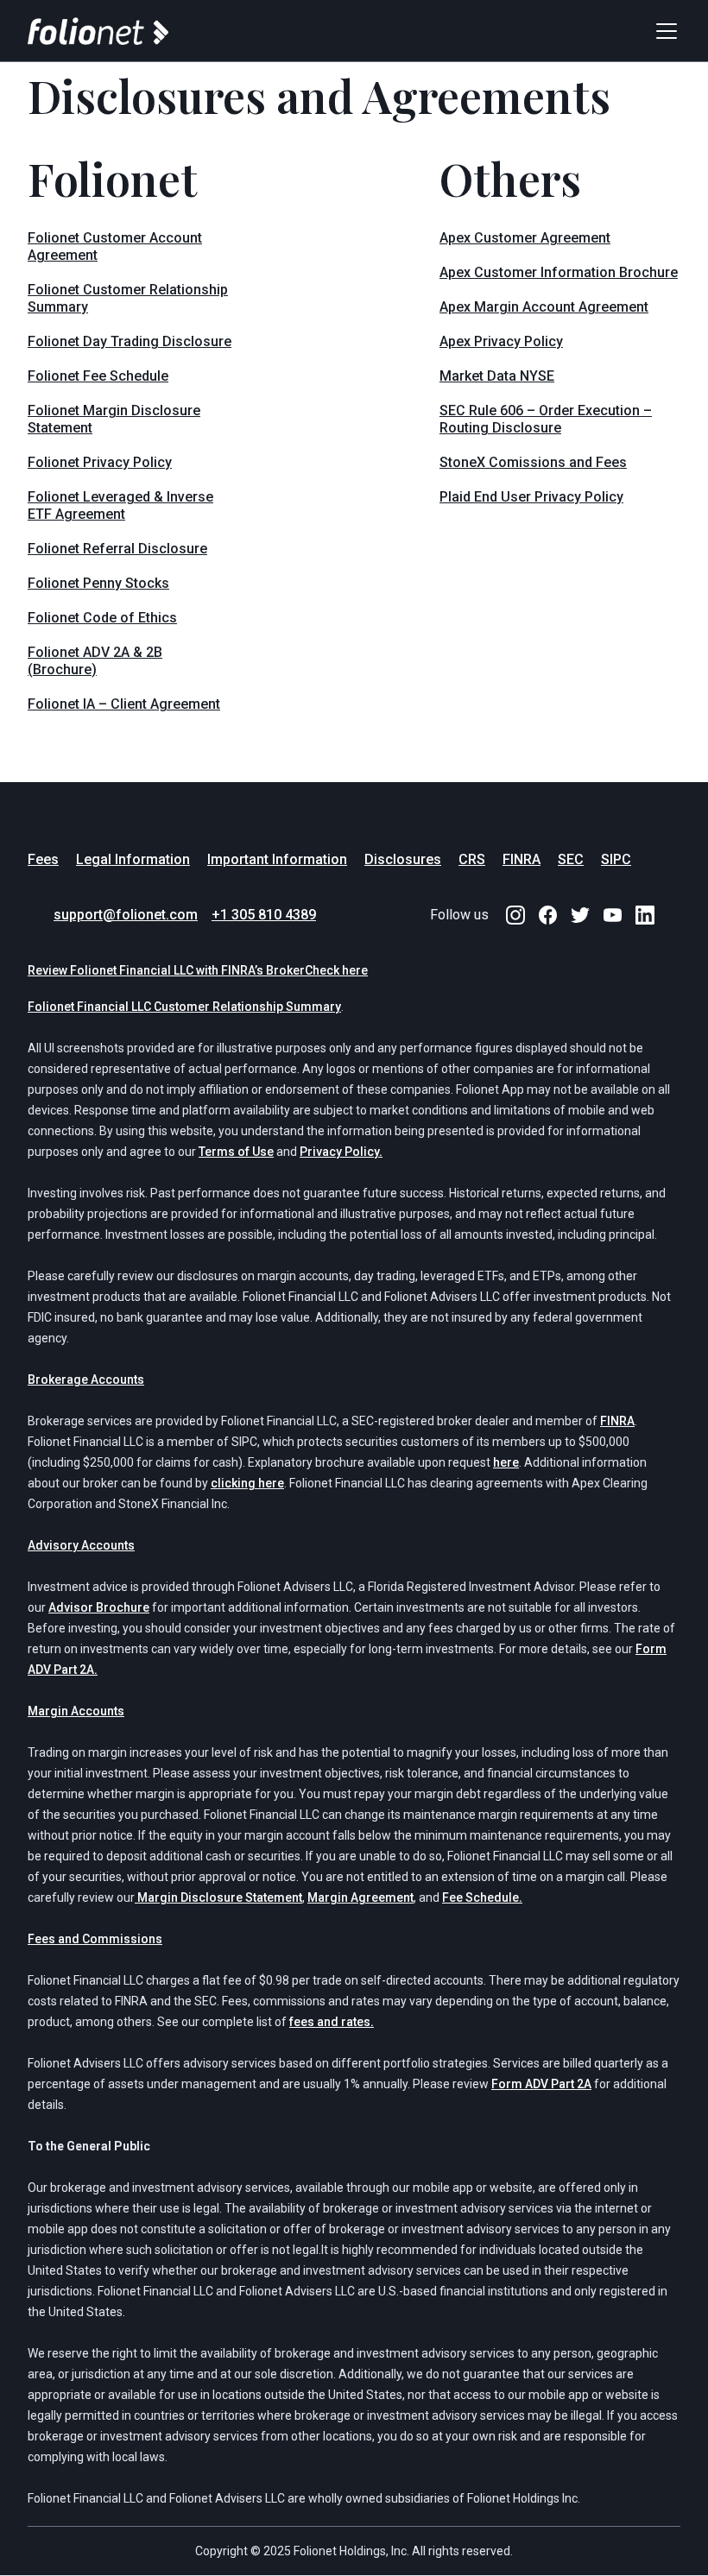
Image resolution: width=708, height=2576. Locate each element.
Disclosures (403, 859)
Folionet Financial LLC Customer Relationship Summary (184, 1007)
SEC (571, 859)
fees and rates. (332, 2022)
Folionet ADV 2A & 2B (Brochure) (95, 661)
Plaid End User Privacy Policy (531, 497)
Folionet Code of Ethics (102, 618)
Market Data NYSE (497, 376)
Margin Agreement (360, 1897)
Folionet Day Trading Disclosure (130, 341)
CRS (472, 859)
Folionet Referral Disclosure (117, 549)
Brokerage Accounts (86, 1380)
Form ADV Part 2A (541, 2084)
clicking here (247, 1483)
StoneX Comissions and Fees (533, 462)
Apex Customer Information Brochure (559, 272)
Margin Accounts (76, 1711)
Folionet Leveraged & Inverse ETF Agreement (120, 505)
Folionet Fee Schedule (98, 376)
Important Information (277, 859)
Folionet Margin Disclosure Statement (114, 419)
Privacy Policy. (341, 1152)
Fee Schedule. (482, 1897)
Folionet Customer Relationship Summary (128, 298)
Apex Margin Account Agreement (544, 307)
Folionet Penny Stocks (98, 583)
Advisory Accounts (81, 1545)
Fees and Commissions (95, 1939)
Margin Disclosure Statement (218, 1897)
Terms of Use (236, 1152)
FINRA (522, 859)
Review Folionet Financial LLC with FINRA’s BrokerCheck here (198, 970)
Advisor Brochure (99, 1607)
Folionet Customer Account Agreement (115, 246)
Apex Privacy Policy (501, 341)
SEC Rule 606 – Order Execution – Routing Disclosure (546, 419)
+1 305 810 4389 (264, 915)
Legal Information (133, 859)
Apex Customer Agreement (525, 238)
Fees (43, 859)
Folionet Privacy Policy (100, 462)
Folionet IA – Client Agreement (124, 704)
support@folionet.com (126, 915)
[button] (663, 31)
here (506, 1462)
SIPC (616, 859)
